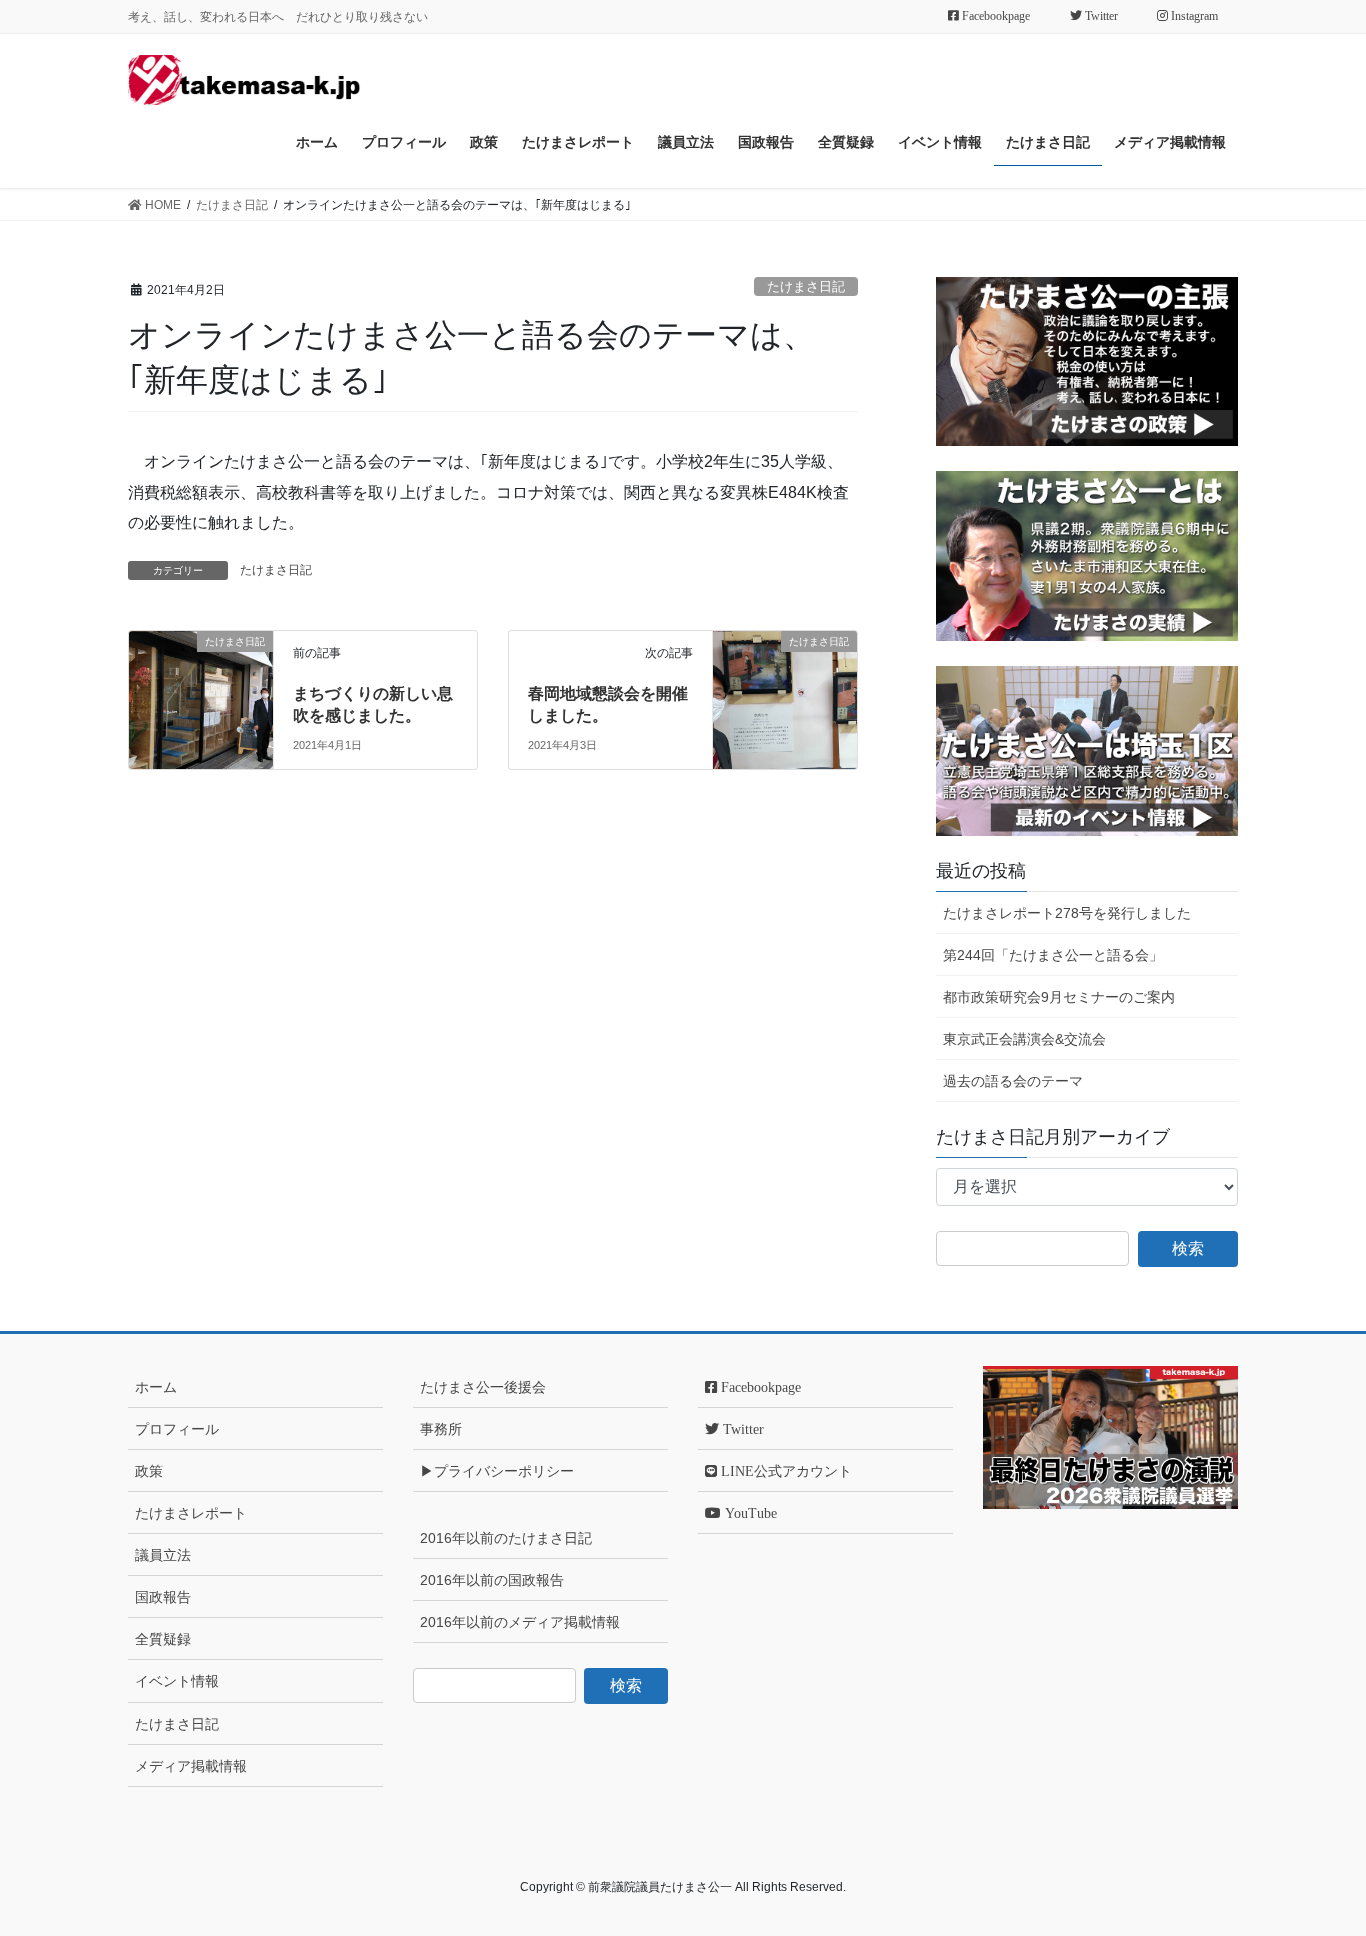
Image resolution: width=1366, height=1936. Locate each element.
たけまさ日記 (806, 286)
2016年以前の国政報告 (492, 1580)
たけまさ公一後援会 (483, 1387)
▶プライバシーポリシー (497, 1471)
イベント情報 (177, 1681)
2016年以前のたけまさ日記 (506, 1538)
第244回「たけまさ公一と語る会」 (1053, 955)
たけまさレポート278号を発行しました (1067, 913)
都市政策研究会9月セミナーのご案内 (1059, 997)
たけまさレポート (191, 1513)
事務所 (441, 1429)
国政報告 (163, 1597)
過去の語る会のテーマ (1013, 1081)
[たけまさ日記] (201, 669)
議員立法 (163, 1555)
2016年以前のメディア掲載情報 (520, 1622)
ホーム (156, 1387)
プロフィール (177, 1429)
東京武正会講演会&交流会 (1024, 1039)
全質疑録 (163, 1639)
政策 (149, 1471)
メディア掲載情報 (191, 1766)
